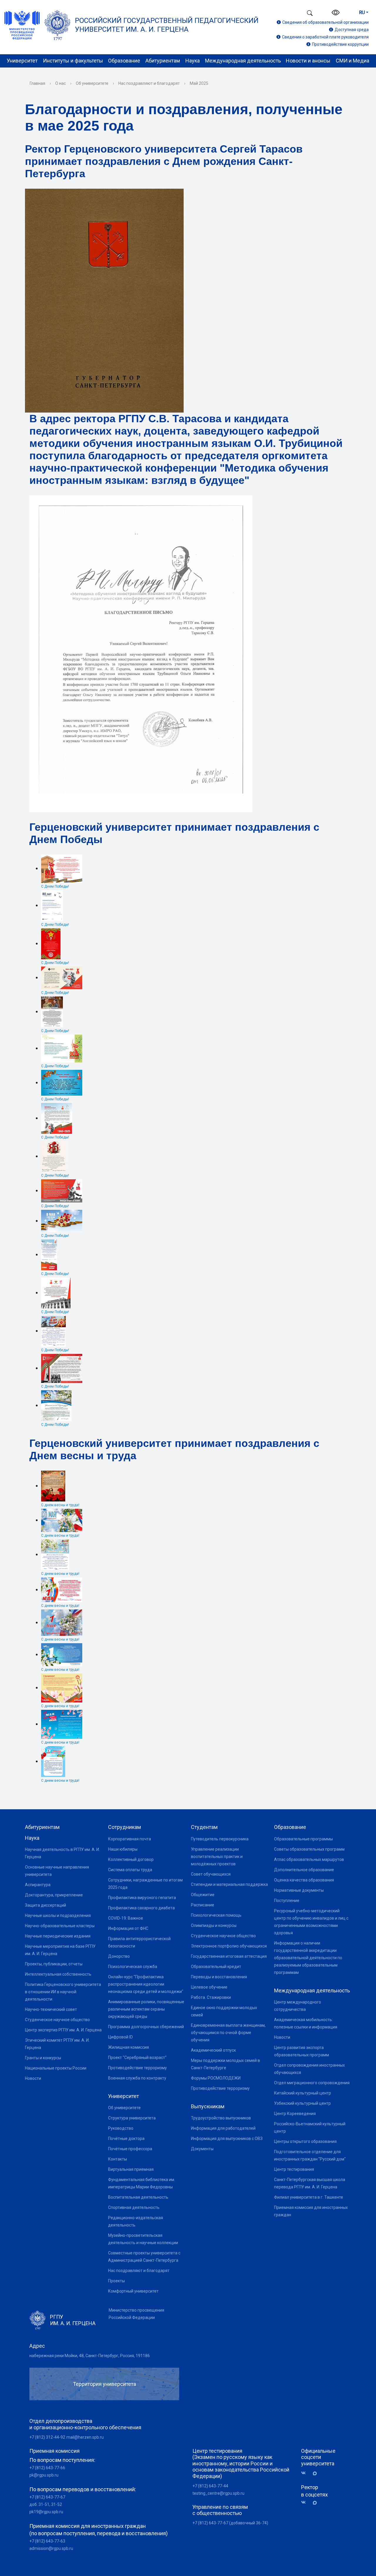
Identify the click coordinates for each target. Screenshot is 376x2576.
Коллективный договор (131, 1859)
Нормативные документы (299, 1890)
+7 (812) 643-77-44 (210, 2486)
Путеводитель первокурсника (220, 1839)
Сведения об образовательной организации (325, 22)
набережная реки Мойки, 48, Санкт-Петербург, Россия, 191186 (90, 2356)
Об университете (92, 83)
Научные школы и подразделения (58, 1915)
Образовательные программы (303, 1839)
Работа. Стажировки (211, 1997)
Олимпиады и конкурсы (214, 1925)
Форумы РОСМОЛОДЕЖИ (216, 2078)
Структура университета (132, 2118)
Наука (193, 61)
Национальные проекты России (56, 2068)
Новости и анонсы (308, 61)
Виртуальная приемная (131, 2169)
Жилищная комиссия (129, 2047)
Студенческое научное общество (57, 2020)
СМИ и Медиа (352, 61)
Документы (202, 2149)
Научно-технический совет (51, 2009)
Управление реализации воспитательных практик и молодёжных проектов (217, 1857)
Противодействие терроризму (137, 2068)
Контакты (117, 2159)
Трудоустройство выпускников (221, 2118)
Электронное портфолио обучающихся (229, 1946)
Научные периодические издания (58, 1936)
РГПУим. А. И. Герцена (73, 2320)
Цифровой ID (120, 2037)
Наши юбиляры (123, 1849)
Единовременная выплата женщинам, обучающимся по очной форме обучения (228, 2033)
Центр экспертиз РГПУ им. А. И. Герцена (63, 2030)
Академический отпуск (213, 2050)
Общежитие (203, 1895)
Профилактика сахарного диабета (141, 1908)
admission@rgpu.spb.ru (51, 2548)
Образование (124, 61)
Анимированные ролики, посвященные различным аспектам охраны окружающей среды (146, 2009)
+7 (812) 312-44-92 (47, 2437)
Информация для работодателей (223, 2128)
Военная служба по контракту (137, 2078)
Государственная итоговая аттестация (229, 1956)
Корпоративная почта (130, 1839)
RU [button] (362, 12)
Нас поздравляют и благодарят (149, 83)
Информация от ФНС (128, 1928)
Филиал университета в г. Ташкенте (309, 2197)
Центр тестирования (294, 2169)
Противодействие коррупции (340, 44)
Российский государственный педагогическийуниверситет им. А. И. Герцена (167, 25)
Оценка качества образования (304, 1880)
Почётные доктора (126, 2138)
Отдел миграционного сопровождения (312, 2083)
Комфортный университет (133, 2291)
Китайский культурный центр (303, 2093)
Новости (33, 2078)
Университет (22, 61)
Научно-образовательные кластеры (60, 1926)
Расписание (203, 1905)
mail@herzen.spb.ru (85, 2437)
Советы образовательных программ (309, 1849)
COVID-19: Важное (126, 1918)
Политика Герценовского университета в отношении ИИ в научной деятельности (63, 1992)
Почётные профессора (130, 2149)
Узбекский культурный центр (302, 2103)
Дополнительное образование (304, 1870)
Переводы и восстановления (219, 1977)
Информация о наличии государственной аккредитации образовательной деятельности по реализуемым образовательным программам (308, 1958)
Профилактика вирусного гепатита (142, 1898)
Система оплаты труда (130, 1870)
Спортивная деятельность (134, 2207)
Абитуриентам (163, 61)
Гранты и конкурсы (43, 2058)
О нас (61, 83)
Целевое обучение (209, 1987)
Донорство (119, 1956)
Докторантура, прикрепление (54, 1895)
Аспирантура (38, 1885)
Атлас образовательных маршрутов (309, 1859)
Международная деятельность (243, 61)
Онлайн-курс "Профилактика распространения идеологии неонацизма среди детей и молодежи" (146, 1984)
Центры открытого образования (305, 2141)
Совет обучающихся (211, 1874)
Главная (37, 83)
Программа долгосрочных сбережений (146, 2027)
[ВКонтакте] (305, 2473)
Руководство (121, 2128)
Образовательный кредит (216, 1967)
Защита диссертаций (46, 1905)
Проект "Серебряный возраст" (137, 2058)
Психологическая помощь (216, 1915)
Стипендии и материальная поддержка (229, 1884)
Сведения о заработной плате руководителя (325, 37)
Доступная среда (352, 30)
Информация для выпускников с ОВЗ (227, 2138)
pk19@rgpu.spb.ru (46, 2512)
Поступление (287, 1901)
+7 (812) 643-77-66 (47, 2468)
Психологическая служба (133, 1967)
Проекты (116, 2281)
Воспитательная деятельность (138, 2197)
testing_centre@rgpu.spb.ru (218, 2493)
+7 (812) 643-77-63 (47, 2541)
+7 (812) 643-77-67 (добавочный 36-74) (230, 2523)
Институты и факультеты (73, 61)
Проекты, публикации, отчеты (54, 1964)
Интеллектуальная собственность (58, 1974)
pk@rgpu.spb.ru (44, 2475)
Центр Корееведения (295, 2114)
